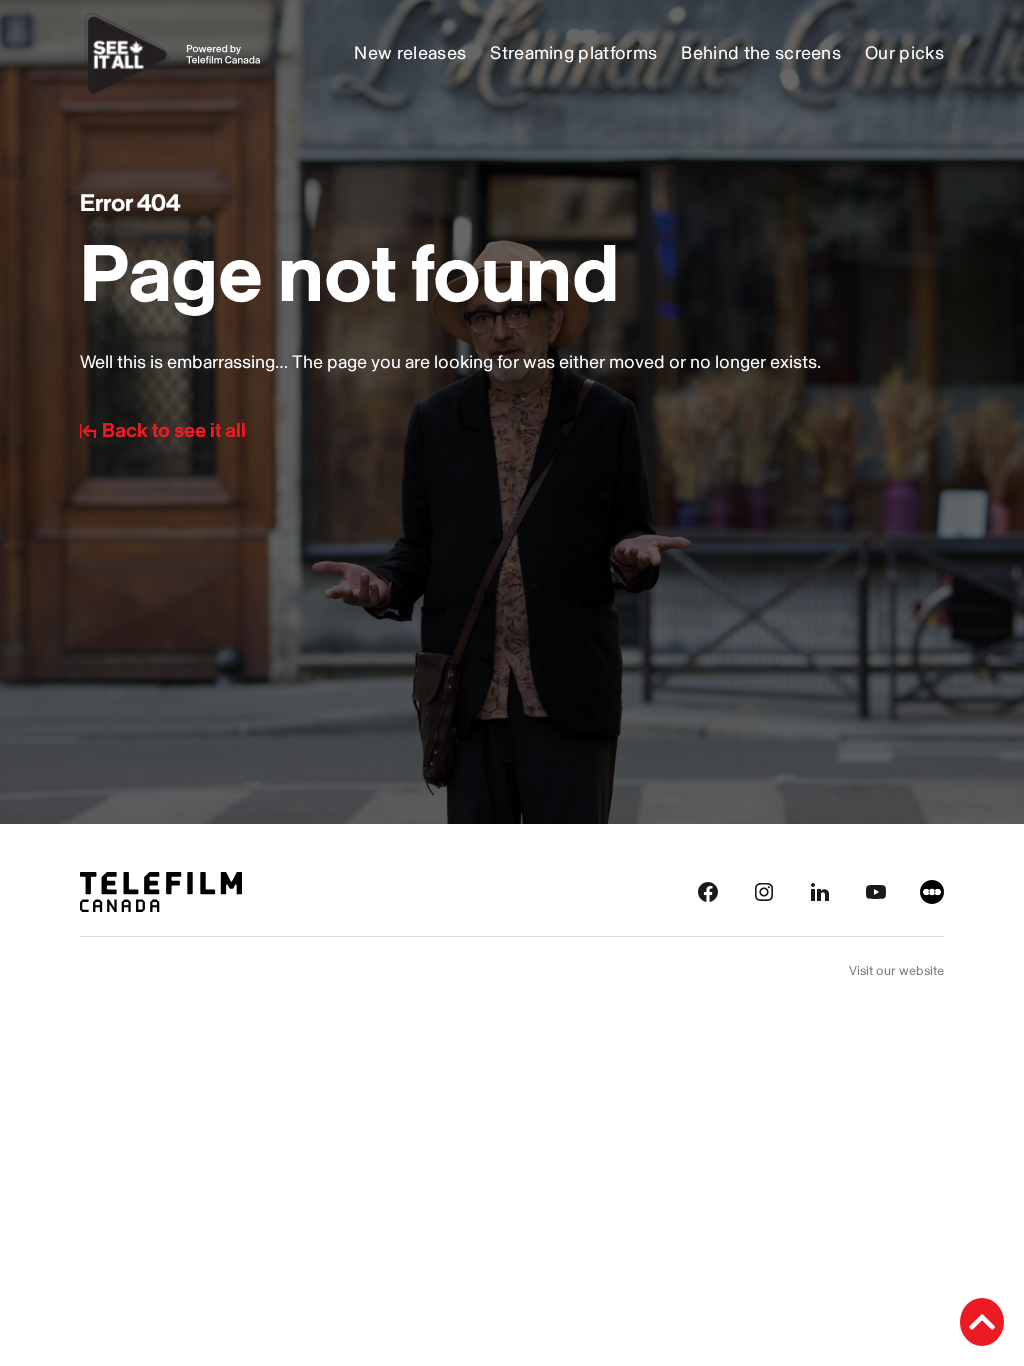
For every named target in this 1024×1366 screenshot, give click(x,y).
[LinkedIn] (820, 891)
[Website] (932, 891)
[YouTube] (876, 891)
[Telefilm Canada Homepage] (161, 891)
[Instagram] (764, 891)
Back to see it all (174, 431)
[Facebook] (708, 891)
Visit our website (896, 971)
